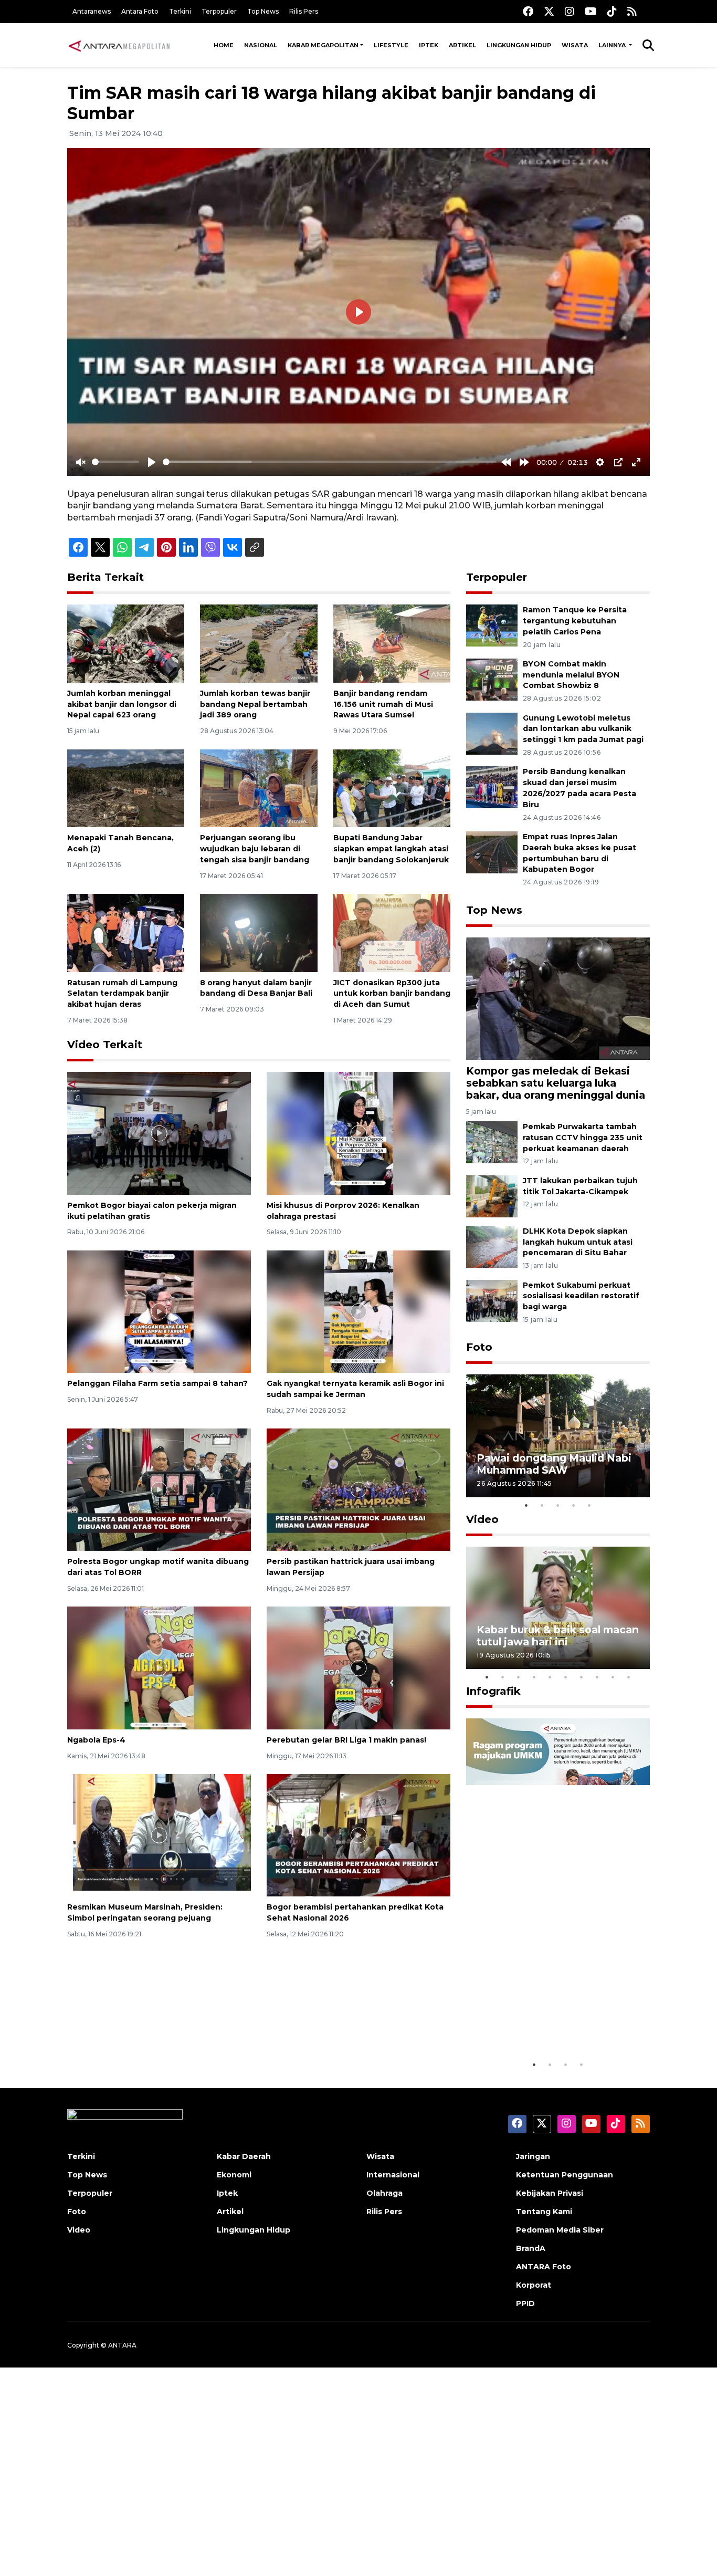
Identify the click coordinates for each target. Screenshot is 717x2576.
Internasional (393, 2175)
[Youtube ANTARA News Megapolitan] (591, 11)
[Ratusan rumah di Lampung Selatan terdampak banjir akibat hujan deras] (126, 932)
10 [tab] (629, 1677)
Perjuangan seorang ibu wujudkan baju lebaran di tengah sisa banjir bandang (255, 849)
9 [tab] (613, 1677)
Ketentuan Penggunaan (565, 2175)
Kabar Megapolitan (323, 45)
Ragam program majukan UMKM (543, 2022)
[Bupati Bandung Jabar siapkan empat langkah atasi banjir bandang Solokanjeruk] (392, 788)
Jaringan (533, 2156)
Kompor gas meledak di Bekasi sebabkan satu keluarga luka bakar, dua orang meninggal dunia (556, 1083)
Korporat (534, 2285)
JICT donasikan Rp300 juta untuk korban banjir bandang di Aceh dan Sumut (392, 994)
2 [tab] (542, 1505)
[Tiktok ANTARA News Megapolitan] (612, 11)
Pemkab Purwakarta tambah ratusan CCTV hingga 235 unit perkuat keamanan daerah (583, 1138)
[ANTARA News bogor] (120, 45)
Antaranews (92, 11)
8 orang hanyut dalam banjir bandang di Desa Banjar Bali (256, 988)
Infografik (493, 1691)
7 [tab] (582, 1677)
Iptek (429, 45)
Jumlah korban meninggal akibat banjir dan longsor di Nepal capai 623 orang (122, 704)
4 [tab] (574, 1505)
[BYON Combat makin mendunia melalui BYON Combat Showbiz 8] (492, 679)
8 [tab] (597, 1677)
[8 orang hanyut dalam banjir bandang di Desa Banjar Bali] (259, 932)
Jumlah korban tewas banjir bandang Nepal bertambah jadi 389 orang (255, 704)
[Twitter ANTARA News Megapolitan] (549, 11)
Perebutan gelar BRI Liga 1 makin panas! (346, 1740)
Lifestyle (391, 45)
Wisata (575, 45)
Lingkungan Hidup (519, 45)
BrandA (531, 2248)
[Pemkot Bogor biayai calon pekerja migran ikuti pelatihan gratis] (159, 1133)
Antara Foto (140, 11)
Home (224, 45)
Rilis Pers (304, 11)
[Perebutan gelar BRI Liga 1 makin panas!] (358, 1667)
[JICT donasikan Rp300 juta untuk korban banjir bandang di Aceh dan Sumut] (392, 932)
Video (482, 1519)
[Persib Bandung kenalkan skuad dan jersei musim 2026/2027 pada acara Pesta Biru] (492, 787)
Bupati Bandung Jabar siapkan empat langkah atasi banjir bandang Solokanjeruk (391, 849)
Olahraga (384, 2193)
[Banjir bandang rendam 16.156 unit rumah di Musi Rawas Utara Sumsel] (392, 643)
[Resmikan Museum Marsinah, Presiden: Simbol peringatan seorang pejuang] (159, 1835)
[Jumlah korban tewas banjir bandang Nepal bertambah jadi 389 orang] (259, 643)
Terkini (180, 11)
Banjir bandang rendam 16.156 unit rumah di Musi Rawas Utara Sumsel (383, 704)
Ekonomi (234, 2175)
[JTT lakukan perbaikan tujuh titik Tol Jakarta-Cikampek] (492, 1196)
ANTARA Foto (544, 2267)
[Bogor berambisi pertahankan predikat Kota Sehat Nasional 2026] (358, 1835)
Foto (479, 1347)
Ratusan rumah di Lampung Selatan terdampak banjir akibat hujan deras (122, 994)
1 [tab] (526, 1505)
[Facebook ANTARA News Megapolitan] (528, 11)
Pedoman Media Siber (560, 2230)
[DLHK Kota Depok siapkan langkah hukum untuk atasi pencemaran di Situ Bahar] (492, 1246)
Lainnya (613, 45)
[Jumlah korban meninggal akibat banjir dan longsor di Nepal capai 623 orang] (126, 643)
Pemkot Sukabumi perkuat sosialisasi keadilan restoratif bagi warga (581, 1296)
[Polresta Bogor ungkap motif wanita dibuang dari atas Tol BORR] (159, 1489)
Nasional (261, 45)
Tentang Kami (544, 2212)
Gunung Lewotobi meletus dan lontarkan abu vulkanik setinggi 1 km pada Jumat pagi (583, 729)
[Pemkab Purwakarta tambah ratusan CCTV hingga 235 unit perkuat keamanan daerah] (492, 1141)
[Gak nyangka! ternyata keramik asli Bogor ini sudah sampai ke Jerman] (358, 1311)
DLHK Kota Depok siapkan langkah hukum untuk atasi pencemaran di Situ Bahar (578, 1242)
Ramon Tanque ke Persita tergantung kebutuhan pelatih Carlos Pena (575, 621)
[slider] (115, 462)
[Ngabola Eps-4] (159, 1667)
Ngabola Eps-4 (96, 1740)
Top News (263, 11)
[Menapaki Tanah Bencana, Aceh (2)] (126, 788)
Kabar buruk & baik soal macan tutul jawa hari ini (558, 1636)
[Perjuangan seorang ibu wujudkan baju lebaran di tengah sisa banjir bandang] (259, 788)
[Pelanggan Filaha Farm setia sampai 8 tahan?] (159, 1311)
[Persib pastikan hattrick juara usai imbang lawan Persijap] (358, 1489)
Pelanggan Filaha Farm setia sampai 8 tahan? (157, 1383)
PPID (525, 2303)
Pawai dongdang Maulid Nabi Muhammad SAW (554, 1464)
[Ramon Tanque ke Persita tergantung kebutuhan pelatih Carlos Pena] (492, 625)
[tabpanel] (558, 1436)
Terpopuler (219, 11)
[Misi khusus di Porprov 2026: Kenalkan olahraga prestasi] (358, 1133)
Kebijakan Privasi (550, 2193)
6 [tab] (566, 1677)
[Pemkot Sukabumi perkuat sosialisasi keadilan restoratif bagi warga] (492, 1300)
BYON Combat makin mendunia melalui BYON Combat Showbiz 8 (571, 675)
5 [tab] (589, 1505)
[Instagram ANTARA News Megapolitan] (570, 11)
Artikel (462, 45)
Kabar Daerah (244, 2156)
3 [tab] (558, 1505)
